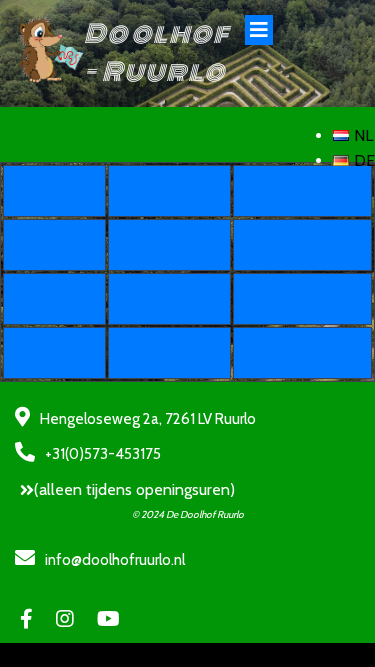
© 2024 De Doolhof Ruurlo (188, 514)
